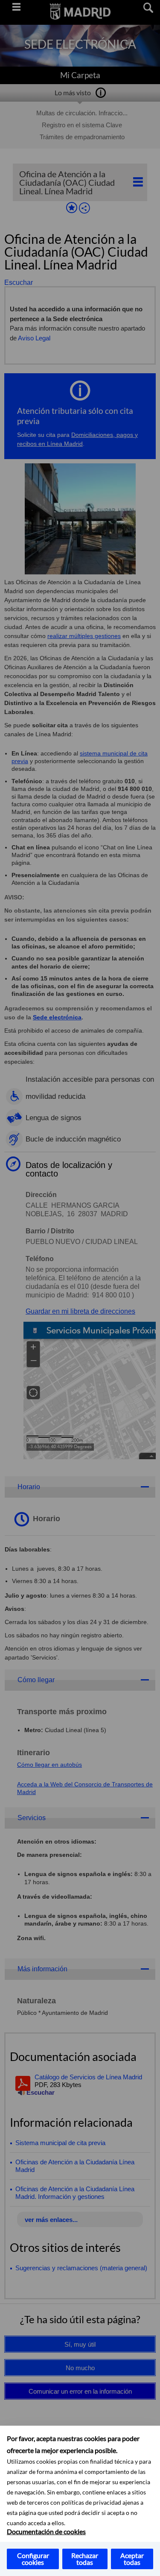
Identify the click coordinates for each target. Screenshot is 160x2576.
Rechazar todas (85, 2559)
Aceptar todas (132, 2559)
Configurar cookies (33, 2559)
